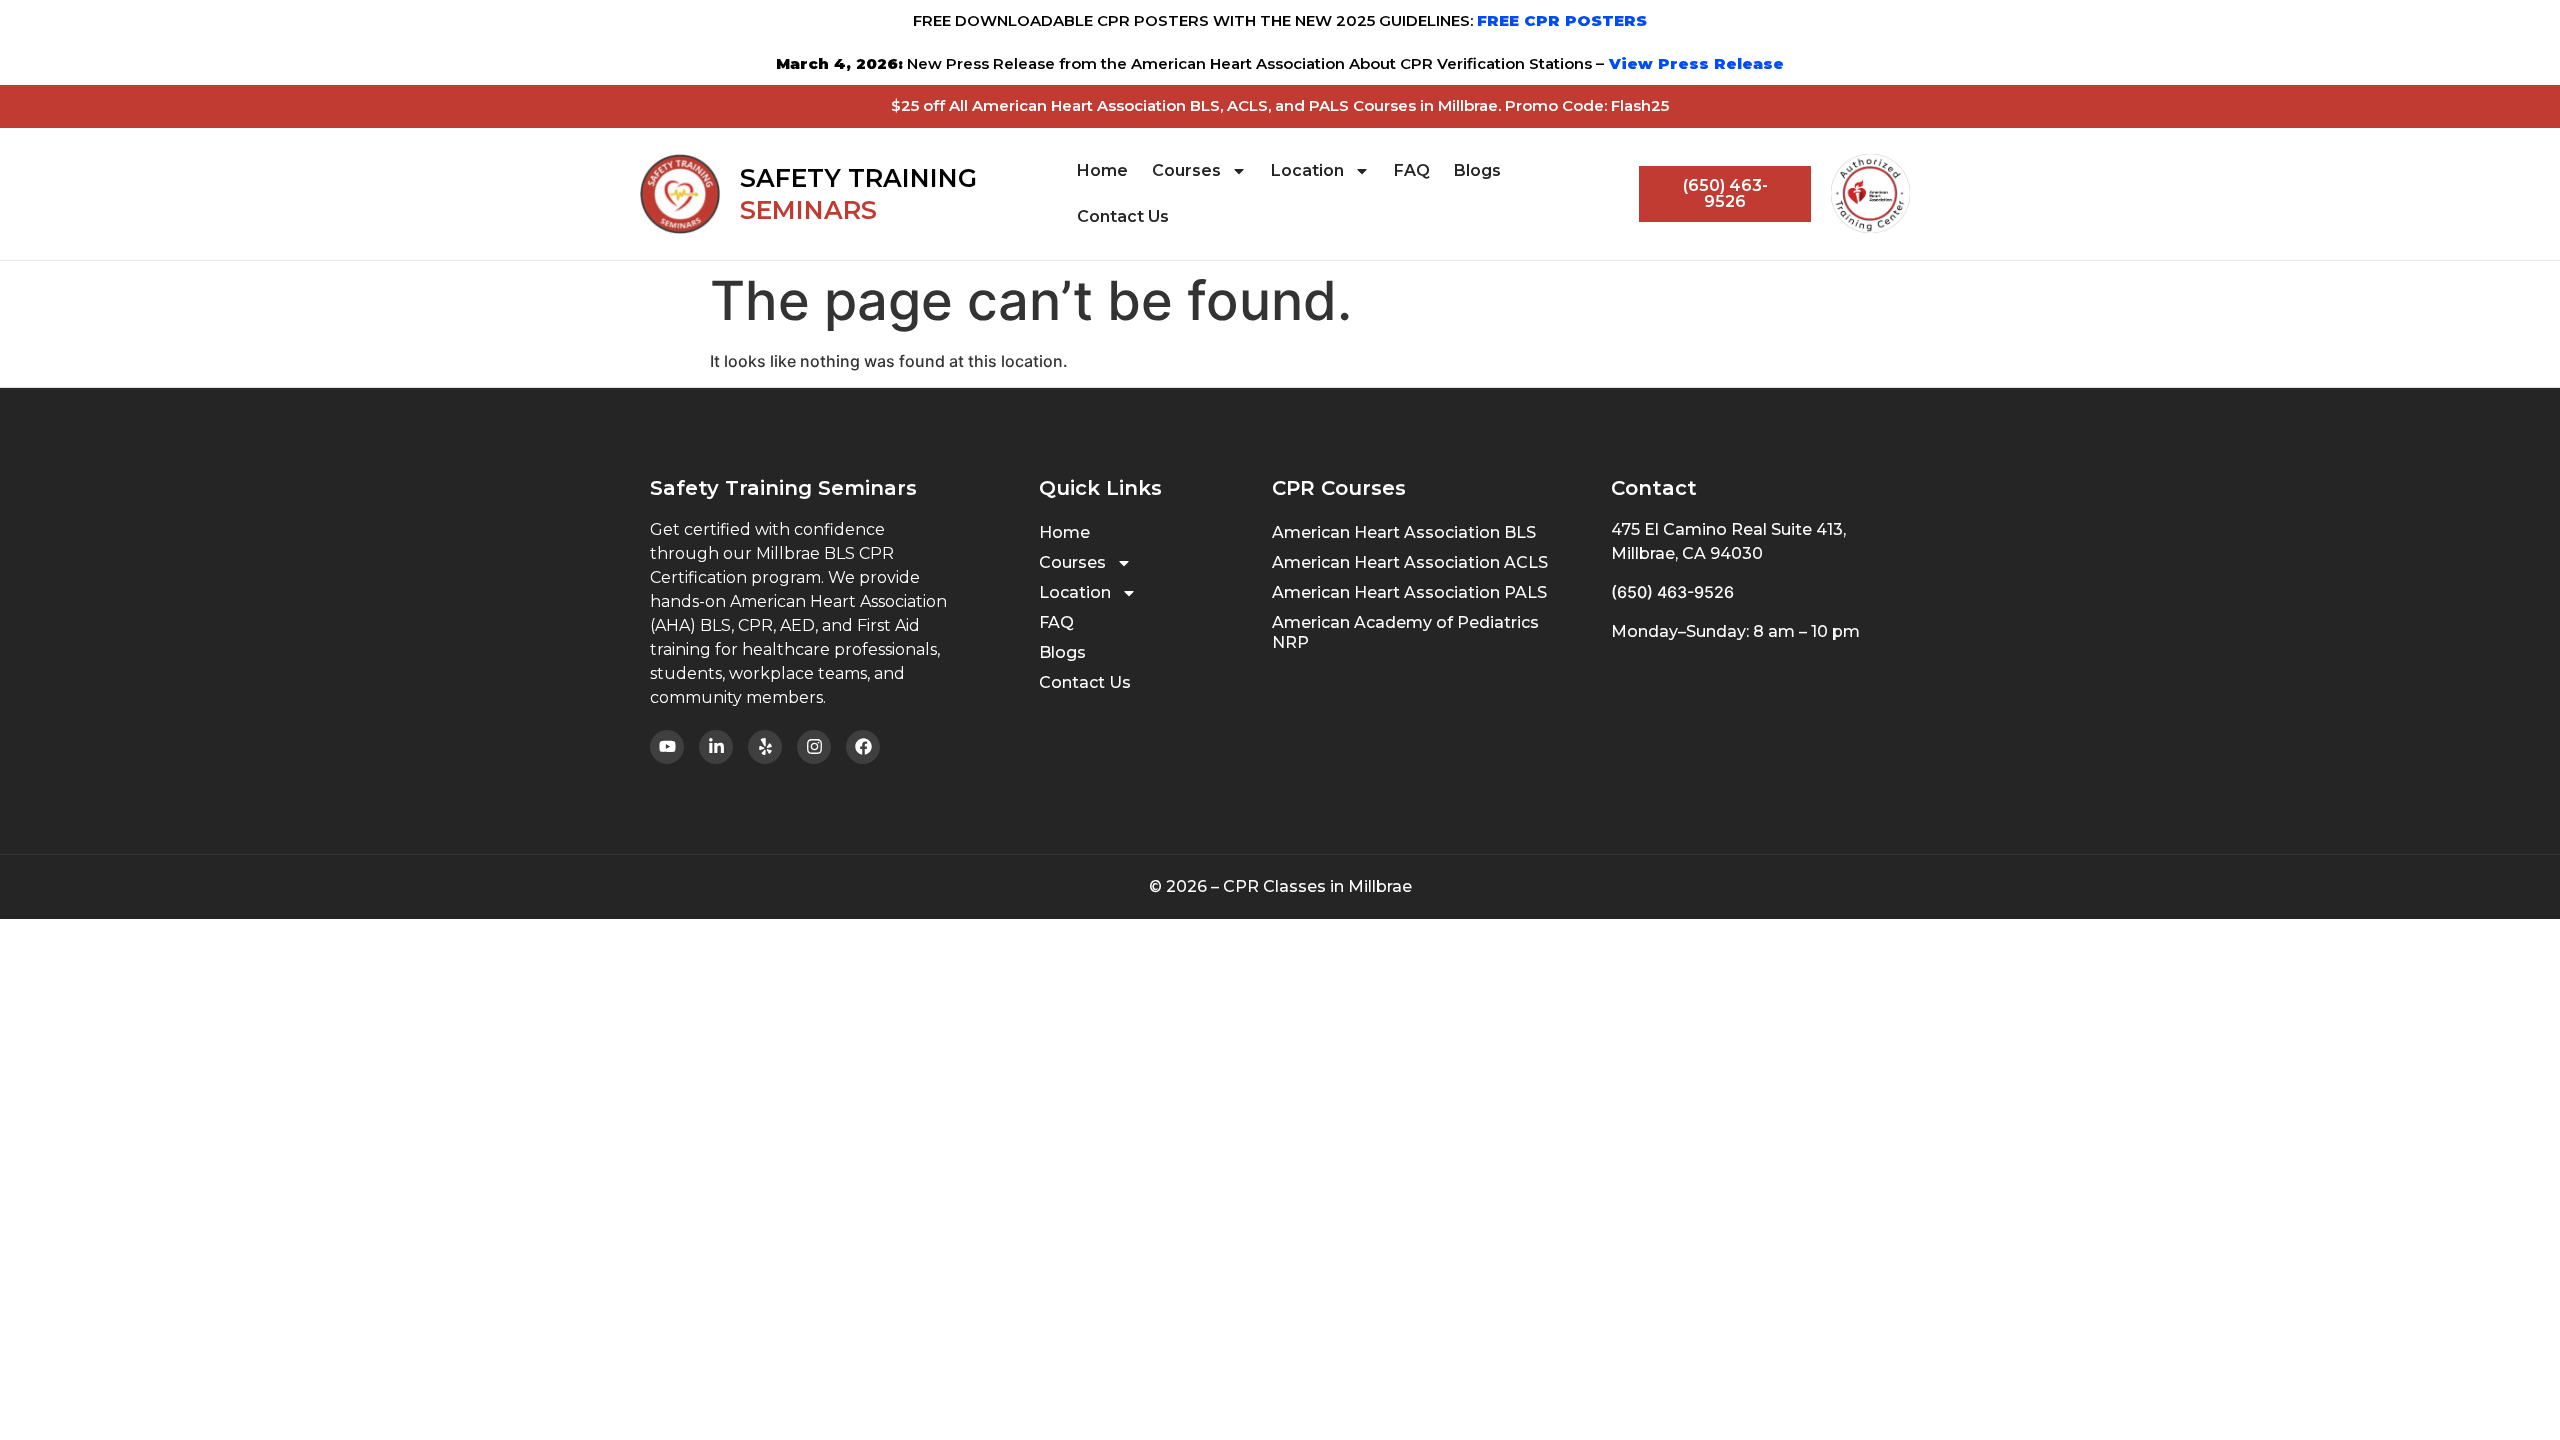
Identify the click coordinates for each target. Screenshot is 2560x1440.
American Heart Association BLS (1404, 532)
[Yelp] (765, 747)
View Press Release (1694, 63)
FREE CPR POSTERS (1562, 20)
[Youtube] (667, 747)
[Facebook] (863, 747)
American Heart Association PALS (1409, 592)
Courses (1186, 170)
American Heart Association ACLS (1410, 562)
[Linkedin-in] (716, 747)
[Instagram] (814, 747)
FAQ (1412, 170)
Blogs (1477, 170)
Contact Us (1123, 216)
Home (1102, 170)
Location (1307, 170)
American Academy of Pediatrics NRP (1405, 632)
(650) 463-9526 (1672, 592)
